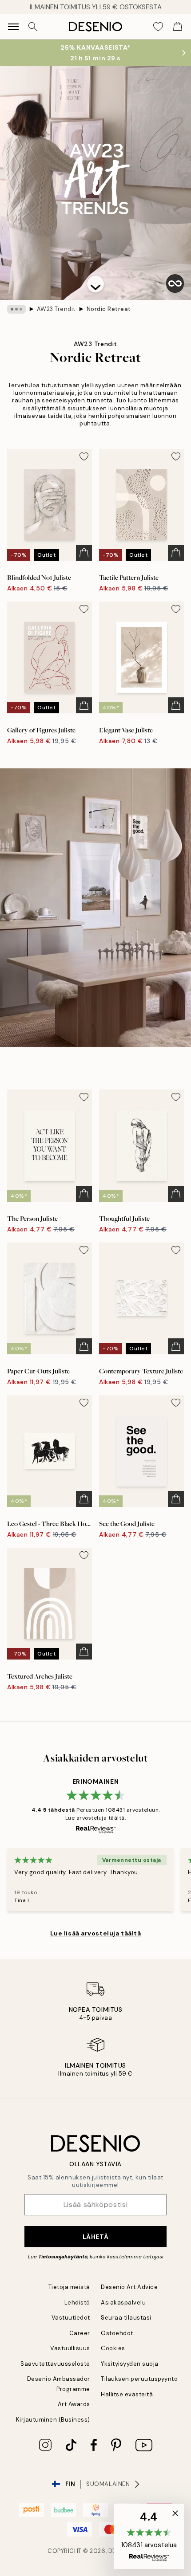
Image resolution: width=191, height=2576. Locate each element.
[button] (95, 284)
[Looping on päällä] (175, 283)
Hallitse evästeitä (127, 2394)
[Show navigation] (13, 27)
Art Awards (74, 2404)
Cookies (113, 2348)
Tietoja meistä (69, 2287)
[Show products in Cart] (178, 27)
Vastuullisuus (70, 2348)
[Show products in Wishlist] (158, 27)
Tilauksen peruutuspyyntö (139, 2379)
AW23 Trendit (56, 309)
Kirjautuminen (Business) (53, 2420)
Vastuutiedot (71, 2318)
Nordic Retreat (109, 309)
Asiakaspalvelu (123, 2303)
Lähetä (95, 2237)
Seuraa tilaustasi (126, 2318)
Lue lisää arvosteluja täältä (96, 1933)
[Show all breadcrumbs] (16, 309)
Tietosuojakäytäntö (63, 2257)
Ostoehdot (117, 2333)
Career (80, 2333)
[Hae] (33, 27)
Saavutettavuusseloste (55, 2364)
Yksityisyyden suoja (130, 2364)
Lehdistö (77, 2303)
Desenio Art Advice (129, 2287)
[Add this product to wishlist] (84, 456)
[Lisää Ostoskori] (84, 553)
